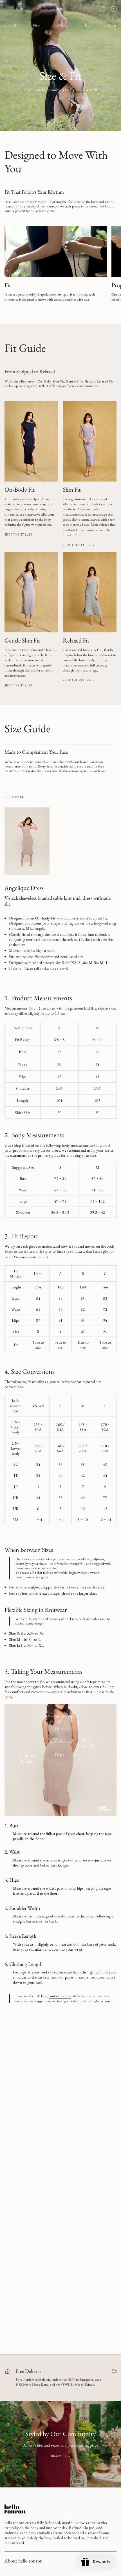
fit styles (45, 1251)
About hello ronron (24, 2561)
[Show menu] (7, 9)
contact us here (60, 1996)
